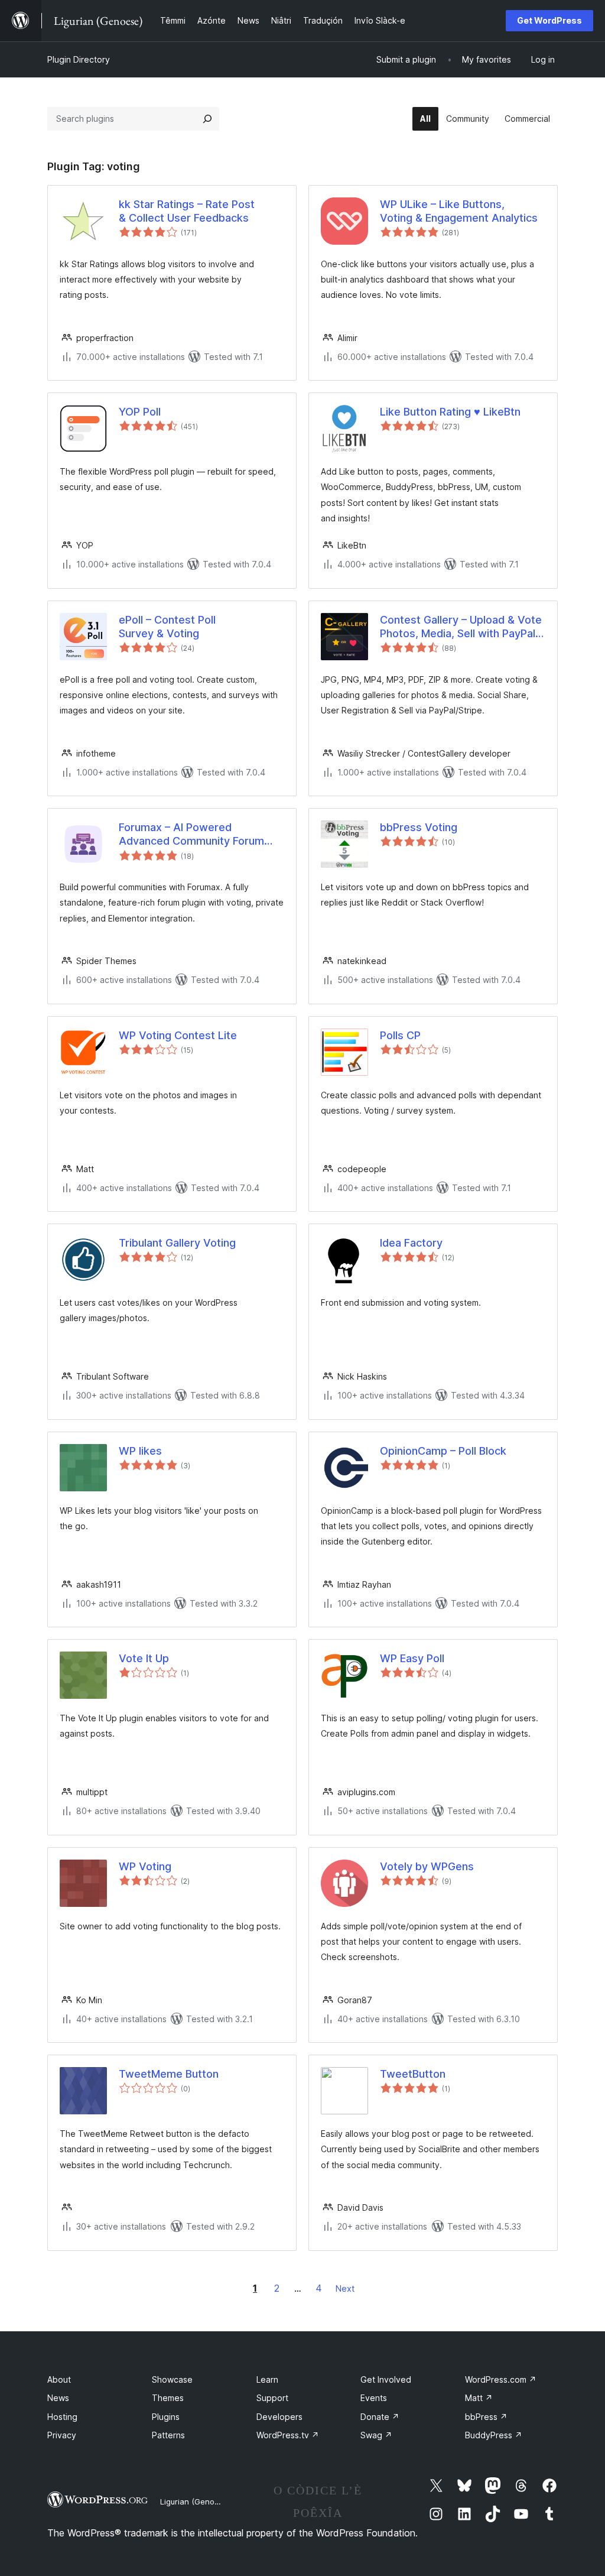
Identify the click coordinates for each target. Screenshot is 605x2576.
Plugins (166, 2417)
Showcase (172, 2379)
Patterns (168, 2435)
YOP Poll (140, 412)
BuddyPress (494, 2435)
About (59, 2379)
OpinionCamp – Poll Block (443, 1451)
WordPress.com (501, 2379)
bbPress (486, 2417)
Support (272, 2398)
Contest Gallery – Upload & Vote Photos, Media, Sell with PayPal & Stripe (463, 627)
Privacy (62, 2435)
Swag (376, 2435)
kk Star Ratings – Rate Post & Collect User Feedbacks (187, 211)
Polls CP (400, 1035)
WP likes (140, 1451)
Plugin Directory (79, 59)
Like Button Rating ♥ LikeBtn (450, 412)
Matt (479, 2398)
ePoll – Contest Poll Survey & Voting (167, 627)
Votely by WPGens (427, 1866)
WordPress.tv (288, 2435)
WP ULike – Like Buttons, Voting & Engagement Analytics (459, 211)
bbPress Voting (419, 827)
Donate (380, 2417)
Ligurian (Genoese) (195, 2502)
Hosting (62, 2417)
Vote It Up (144, 1658)
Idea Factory (411, 1243)
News (58, 2398)
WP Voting (145, 1866)
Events (374, 2398)
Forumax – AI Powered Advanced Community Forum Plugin (191, 835)
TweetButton (413, 2074)
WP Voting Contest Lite (178, 1035)
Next (345, 2288)
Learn (267, 2379)
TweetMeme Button (169, 2074)
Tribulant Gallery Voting (177, 1243)
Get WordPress (549, 20)
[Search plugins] (207, 119)
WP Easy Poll (412, 1658)
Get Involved (386, 2379)
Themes (168, 2398)
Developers (279, 2417)
